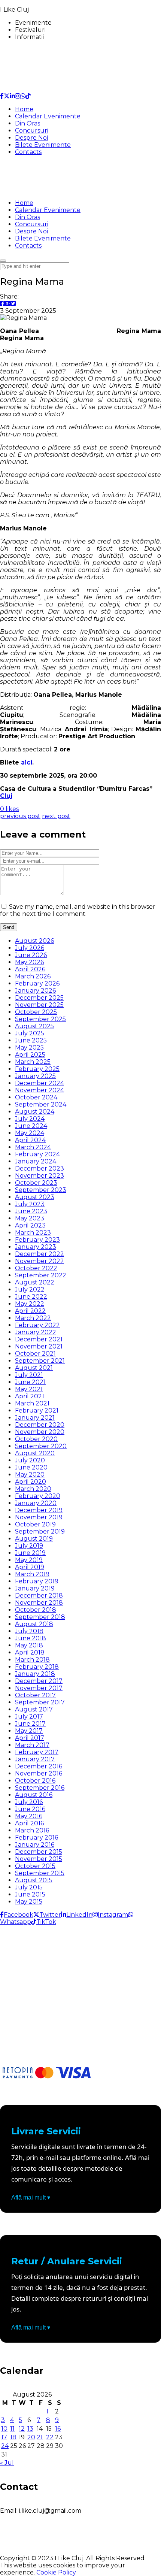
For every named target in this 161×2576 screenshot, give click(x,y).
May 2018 (29, 1645)
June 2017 (30, 1724)
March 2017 (32, 1745)
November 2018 (39, 1603)
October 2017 (35, 1695)
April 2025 (30, 1055)
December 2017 (39, 1681)
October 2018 (36, 1610)
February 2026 (37, 983)
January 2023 (36, 1247)
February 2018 (37, 1667)
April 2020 (31, 1482)
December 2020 (40, 1425)
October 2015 (35, 1866)
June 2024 (31, 1126)
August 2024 (35, 1112)
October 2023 (36, 1183)
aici (27, 762)
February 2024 (37, 1154)
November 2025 (39, 1005)
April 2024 (30, 1140)
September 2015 (40, 1873)
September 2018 (40, 1617)
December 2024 (40, 1083)
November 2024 (40, 1090)
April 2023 (30, 1225)
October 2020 (36, 1439)
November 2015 (39, 1859)
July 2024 (30, 1119)
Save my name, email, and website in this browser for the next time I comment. (78, 910)
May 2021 (29, 1389)
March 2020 (33, 1489)
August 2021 (34, 1368)
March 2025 (33, 1062)
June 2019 (30, 1553)
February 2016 (37, 1838)
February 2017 (37, 1752)
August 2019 (34, 1539)
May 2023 (30, 1218)
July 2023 (30, 1204)
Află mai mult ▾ (31, 2197)
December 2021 (39, 1339)
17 (4, 2437)
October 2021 (35, 1354)
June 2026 (31, 955)
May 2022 (30, 1304)
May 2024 (30, 1133)
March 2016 (32, 1830)
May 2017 (29, 1731)
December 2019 (39, 1510)
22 (50, 2437)
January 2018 (35, 1674)
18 (13, 2437)
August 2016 (34, 1795)
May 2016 (29, 1816)
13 (30, 2429)
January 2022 (36, 1332)
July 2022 (30, 1289)
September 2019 (40, 1531)
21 (40, 2437)
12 (22, 2429)
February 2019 (37, 1581)
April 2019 (30, 1567)
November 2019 (39, 1517)
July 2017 (29, 1717)
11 (12, 2429)
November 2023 (40, 1176)
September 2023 (41, 1190)
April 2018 (30, 1652)
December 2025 (39, 998)
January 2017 (35, 1759)
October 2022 (36, 1268)
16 (58, 2429)
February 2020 (38, 1496)
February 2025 (37, 1069)
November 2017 (39, 1688)
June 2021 (30, 1382)
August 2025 (34, 1026)
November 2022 (40, 1261)
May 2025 (29, 1048)
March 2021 (32, 1403)
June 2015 (30, 1894)
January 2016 (35, 1845)
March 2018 (32, 1660)
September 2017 (40, 1702)
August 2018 (34, 1624)
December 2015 (39, 1852)
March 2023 (33, 1233)
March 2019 (32, 1574)
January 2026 (35, 991)
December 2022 (40, 1254)
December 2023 (40, 1169)
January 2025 (35, 1076)
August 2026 (34, 941)
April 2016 (29, 1823)
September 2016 (40, 1788)
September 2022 (41, 1275)
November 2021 (39, 1346)
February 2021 (37, 1410)
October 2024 (36, 1097)
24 (5, 2446)
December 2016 (39, 1766)
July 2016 (29, 1802)
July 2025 (30, 1033)
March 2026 (33, 976)
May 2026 (29, 962)
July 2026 (30, 948)
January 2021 (35, 1418)
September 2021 (40, 1361)
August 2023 (35, 1197)
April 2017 (30, 1738)
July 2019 (29, 1546)
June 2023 (31, 1211)
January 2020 (36, 1503)
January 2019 (35, 1588)
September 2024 (41, 1104)
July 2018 (29, 1631)
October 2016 (35, 1781)
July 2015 (29, 1887)
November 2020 (40, 1432)
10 (4, 2429)
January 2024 (36, 1161)
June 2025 (31, 1040)
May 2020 (30, 1475)
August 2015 (34, 1880)
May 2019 (29, 1560)
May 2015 (29, 1902)
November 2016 (39, 1773)
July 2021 (29, 1375)
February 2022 (37, 1325)
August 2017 (34, 1709)
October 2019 (35, 1524)
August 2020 (35, 1453)
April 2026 (30, 969)
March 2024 (33, 1147)
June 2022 (31, 1297)
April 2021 (30, 1396)
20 (31, 2437)
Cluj (6, 796)
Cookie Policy (56, 2572)
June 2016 (30, 1809)
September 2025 (40, 1019)
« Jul (7, 2463)
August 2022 (35, 1282)
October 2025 (36, 1012)
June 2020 (31, 1467)
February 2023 (37, 1240)
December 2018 (39, 1596)
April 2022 (30, 1311)
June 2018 (31, 1638)
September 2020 (41, 1446)
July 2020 (30, 1460)
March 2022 (33, 1318)
